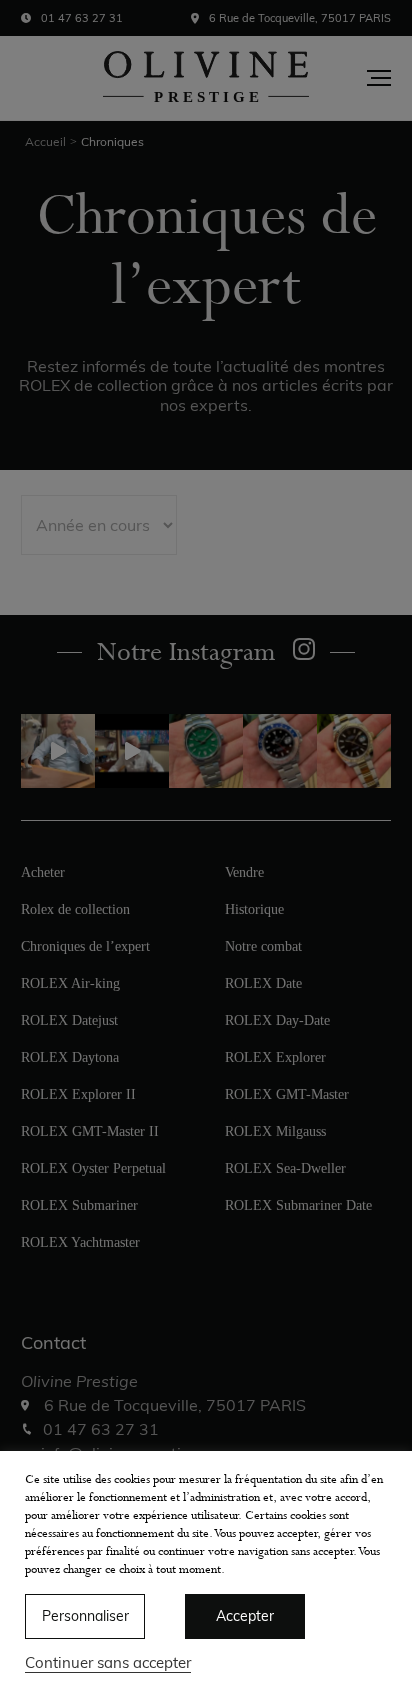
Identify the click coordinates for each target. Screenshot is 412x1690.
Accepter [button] (245, 1616)
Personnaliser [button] (85, 1616)
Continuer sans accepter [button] (108, 1662)
